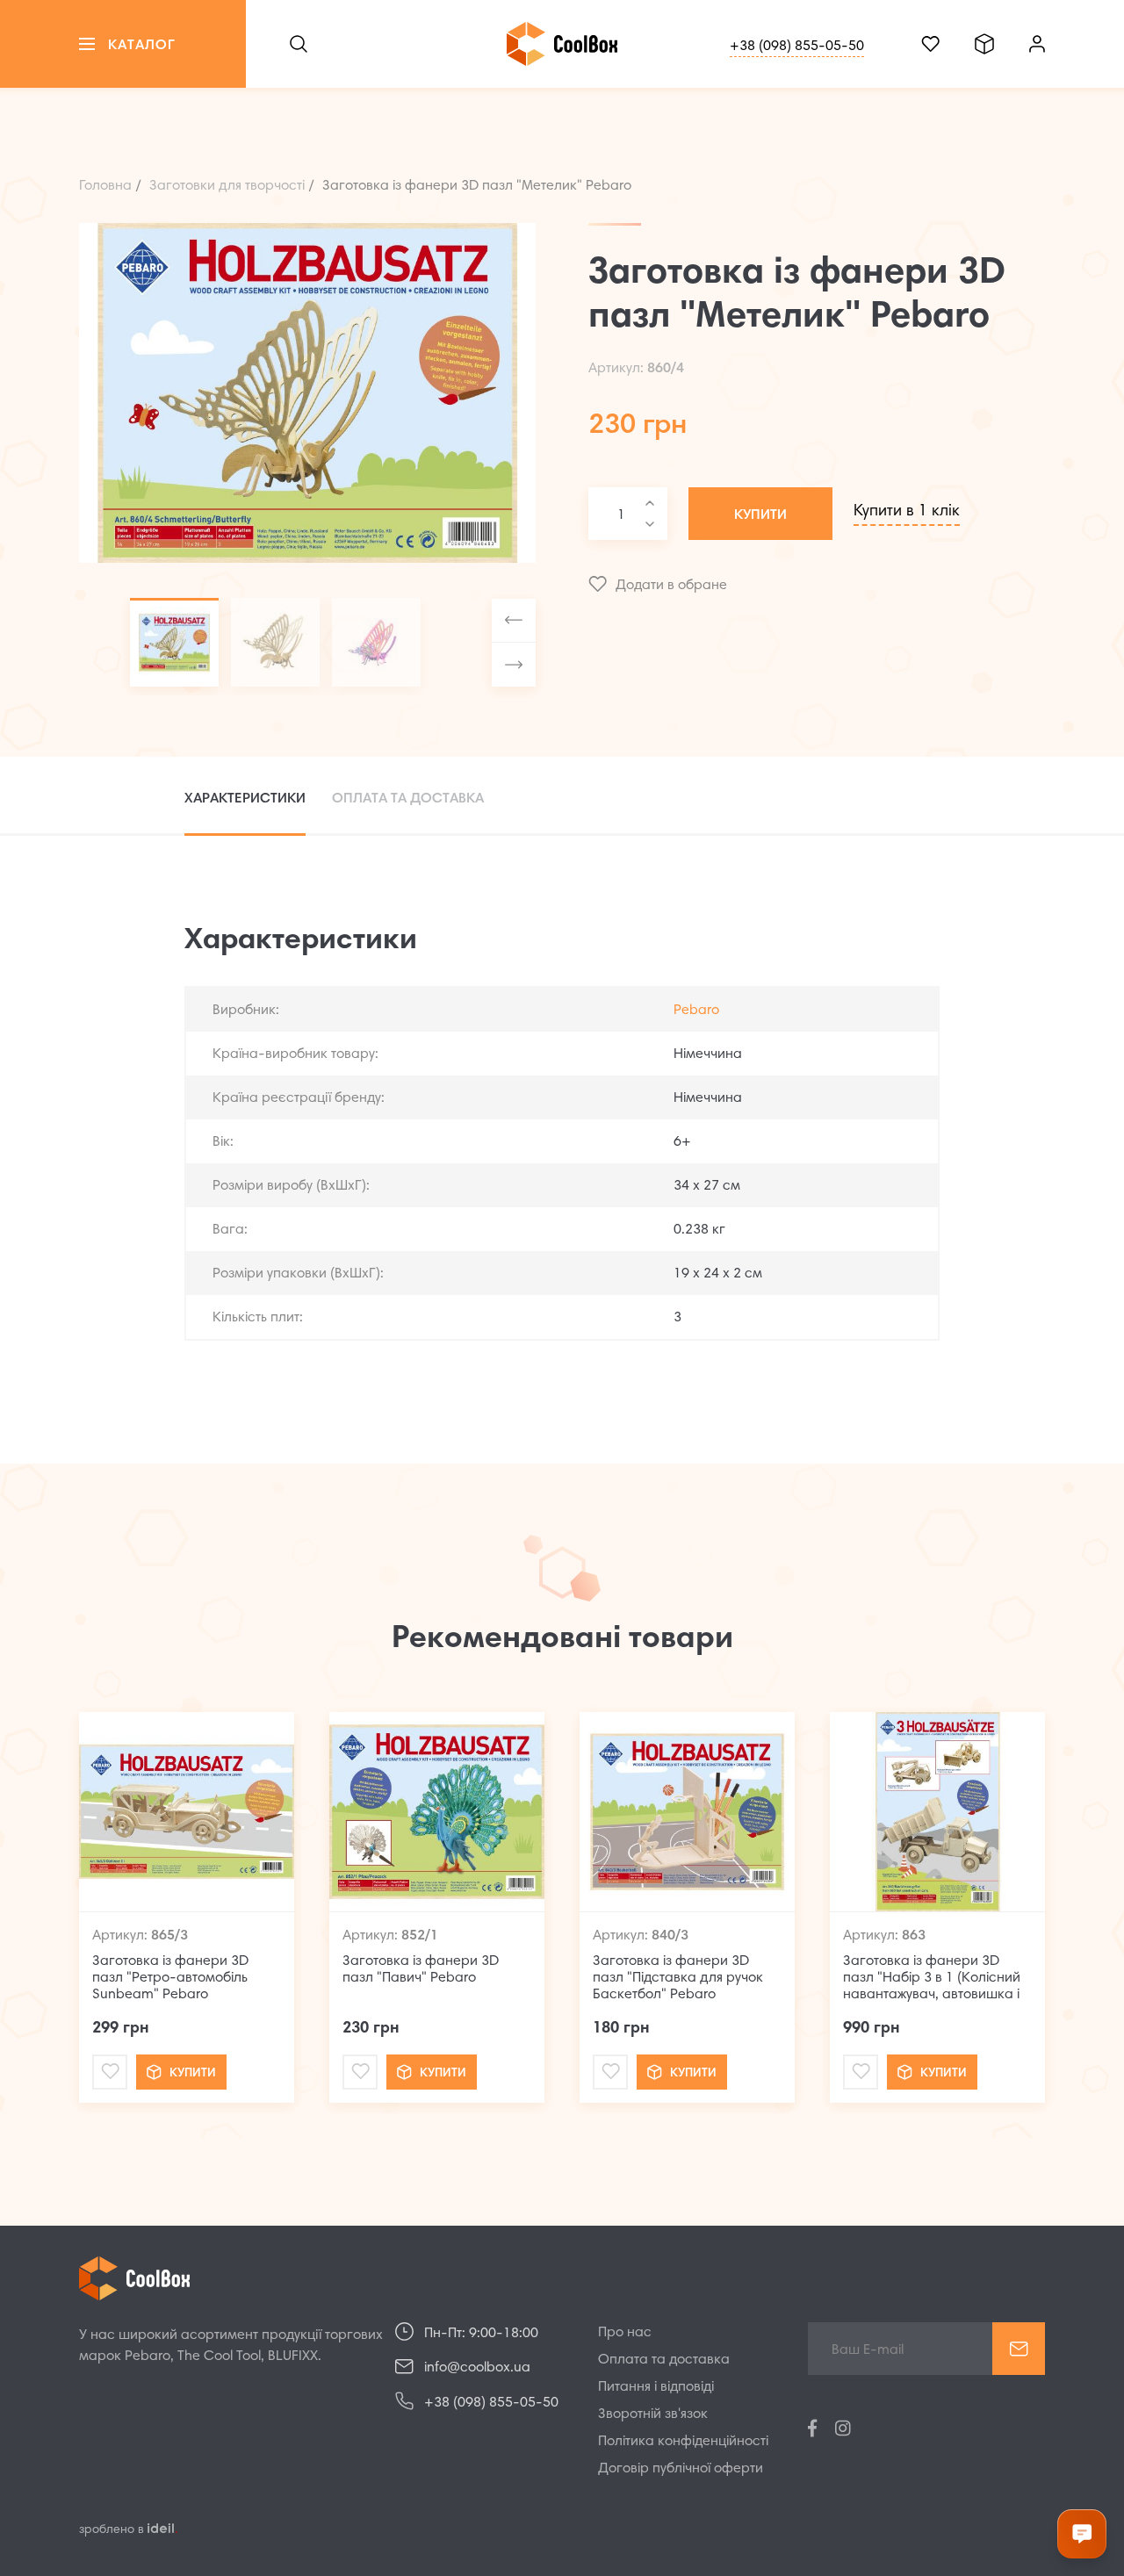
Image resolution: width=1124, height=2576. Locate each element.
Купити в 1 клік (907, 512)
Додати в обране (671, 586)
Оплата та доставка (664, 2360)
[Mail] (110, 2072)
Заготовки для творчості (227, 186)
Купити (760, 515)
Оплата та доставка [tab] (408, 798)
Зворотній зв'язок (653, 2414)
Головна (105, 186)
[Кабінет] (1037, 44)
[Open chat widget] (1082, 2534)
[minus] (650, 524)
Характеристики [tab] (245, 798)
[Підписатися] (1019, 2349)
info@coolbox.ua (477, 2368)
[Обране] (930, 44)
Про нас (625, 2333)
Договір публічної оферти (681, 2469)
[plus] (650, 503)
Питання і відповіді (656, 2387)
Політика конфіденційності (683, 2442)
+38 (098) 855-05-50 (797, 47)
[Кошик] (984, 44)
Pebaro (696, 1011)
